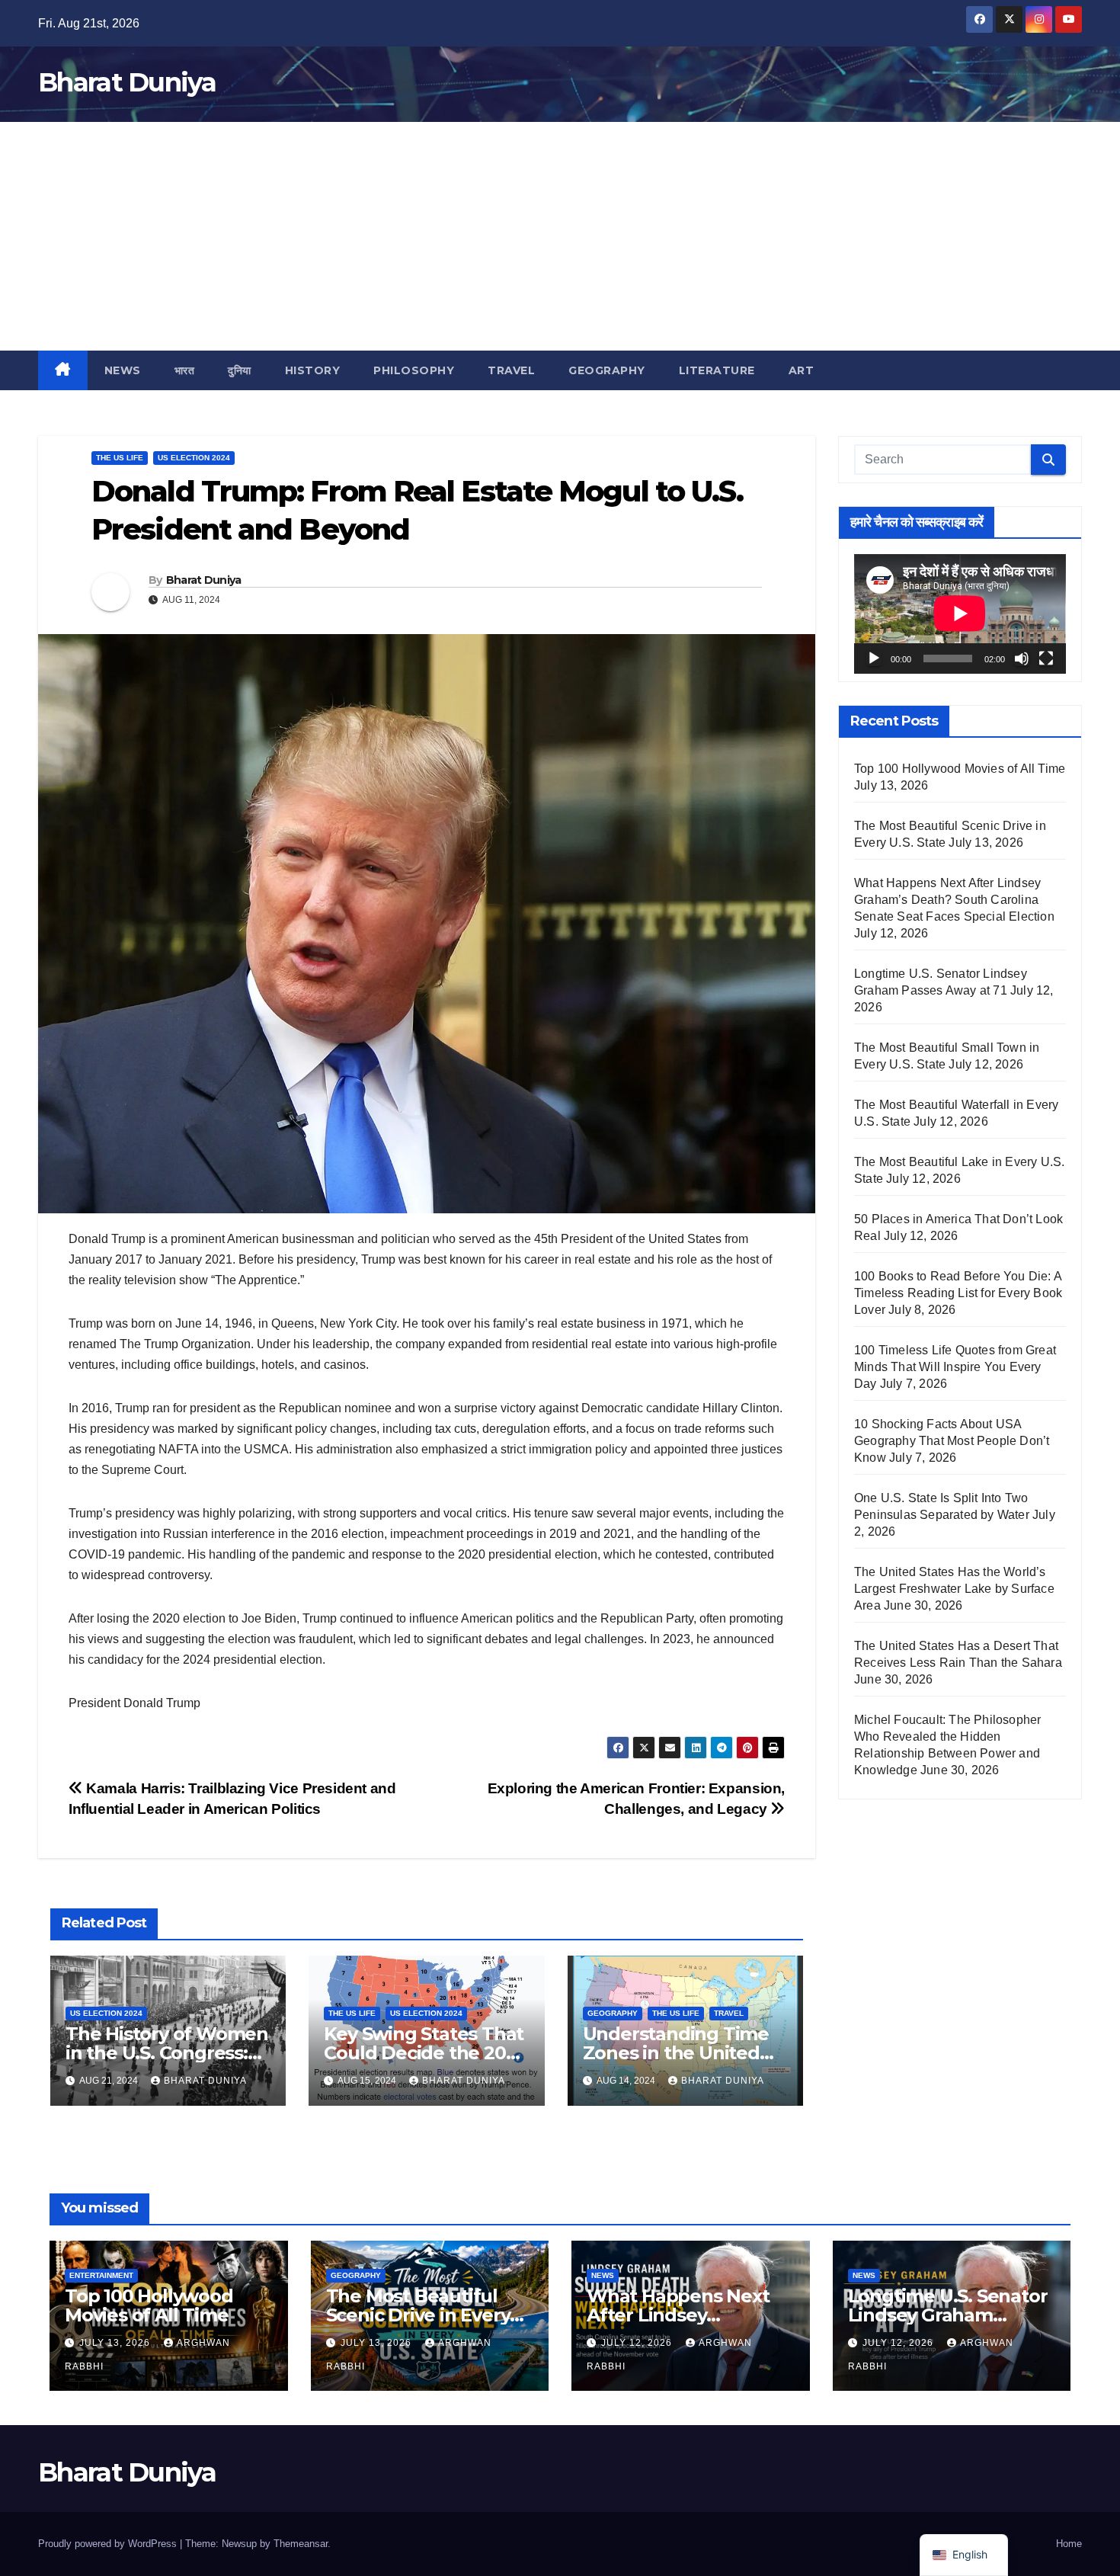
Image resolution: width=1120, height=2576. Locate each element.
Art (802, 370)
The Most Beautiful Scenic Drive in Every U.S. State (418, 2315)
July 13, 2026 (116, 2343)
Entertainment (101, 2275)
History (313, 370)
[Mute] (1022, 658)
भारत (185, 370)
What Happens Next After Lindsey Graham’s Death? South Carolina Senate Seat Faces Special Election (954, 900)
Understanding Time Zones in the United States (676, 2053)
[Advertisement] (560, 236)
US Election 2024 (194, 458)
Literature (717, 370)
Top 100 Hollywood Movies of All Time (960, 769)
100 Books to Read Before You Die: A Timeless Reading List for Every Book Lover (958, 1293)
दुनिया (240, 370)
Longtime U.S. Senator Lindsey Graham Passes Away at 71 (948, 2315)
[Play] (874, 658)
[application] (960, 614)
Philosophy (414, 370)
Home (1069, 2544)
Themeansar (301, 2544)
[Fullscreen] (1046, 658)
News (123, 370)
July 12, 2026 (638, 2343)
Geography (607, 370)
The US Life (120, 458)
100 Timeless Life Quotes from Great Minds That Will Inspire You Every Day (955, 1367)
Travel (511, 370)
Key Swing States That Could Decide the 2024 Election (426, 2053)
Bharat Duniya (127, 82)
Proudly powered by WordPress (109, 2544)
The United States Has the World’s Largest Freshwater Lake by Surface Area (954, 1589)
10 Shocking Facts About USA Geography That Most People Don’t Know (952, 1441)
